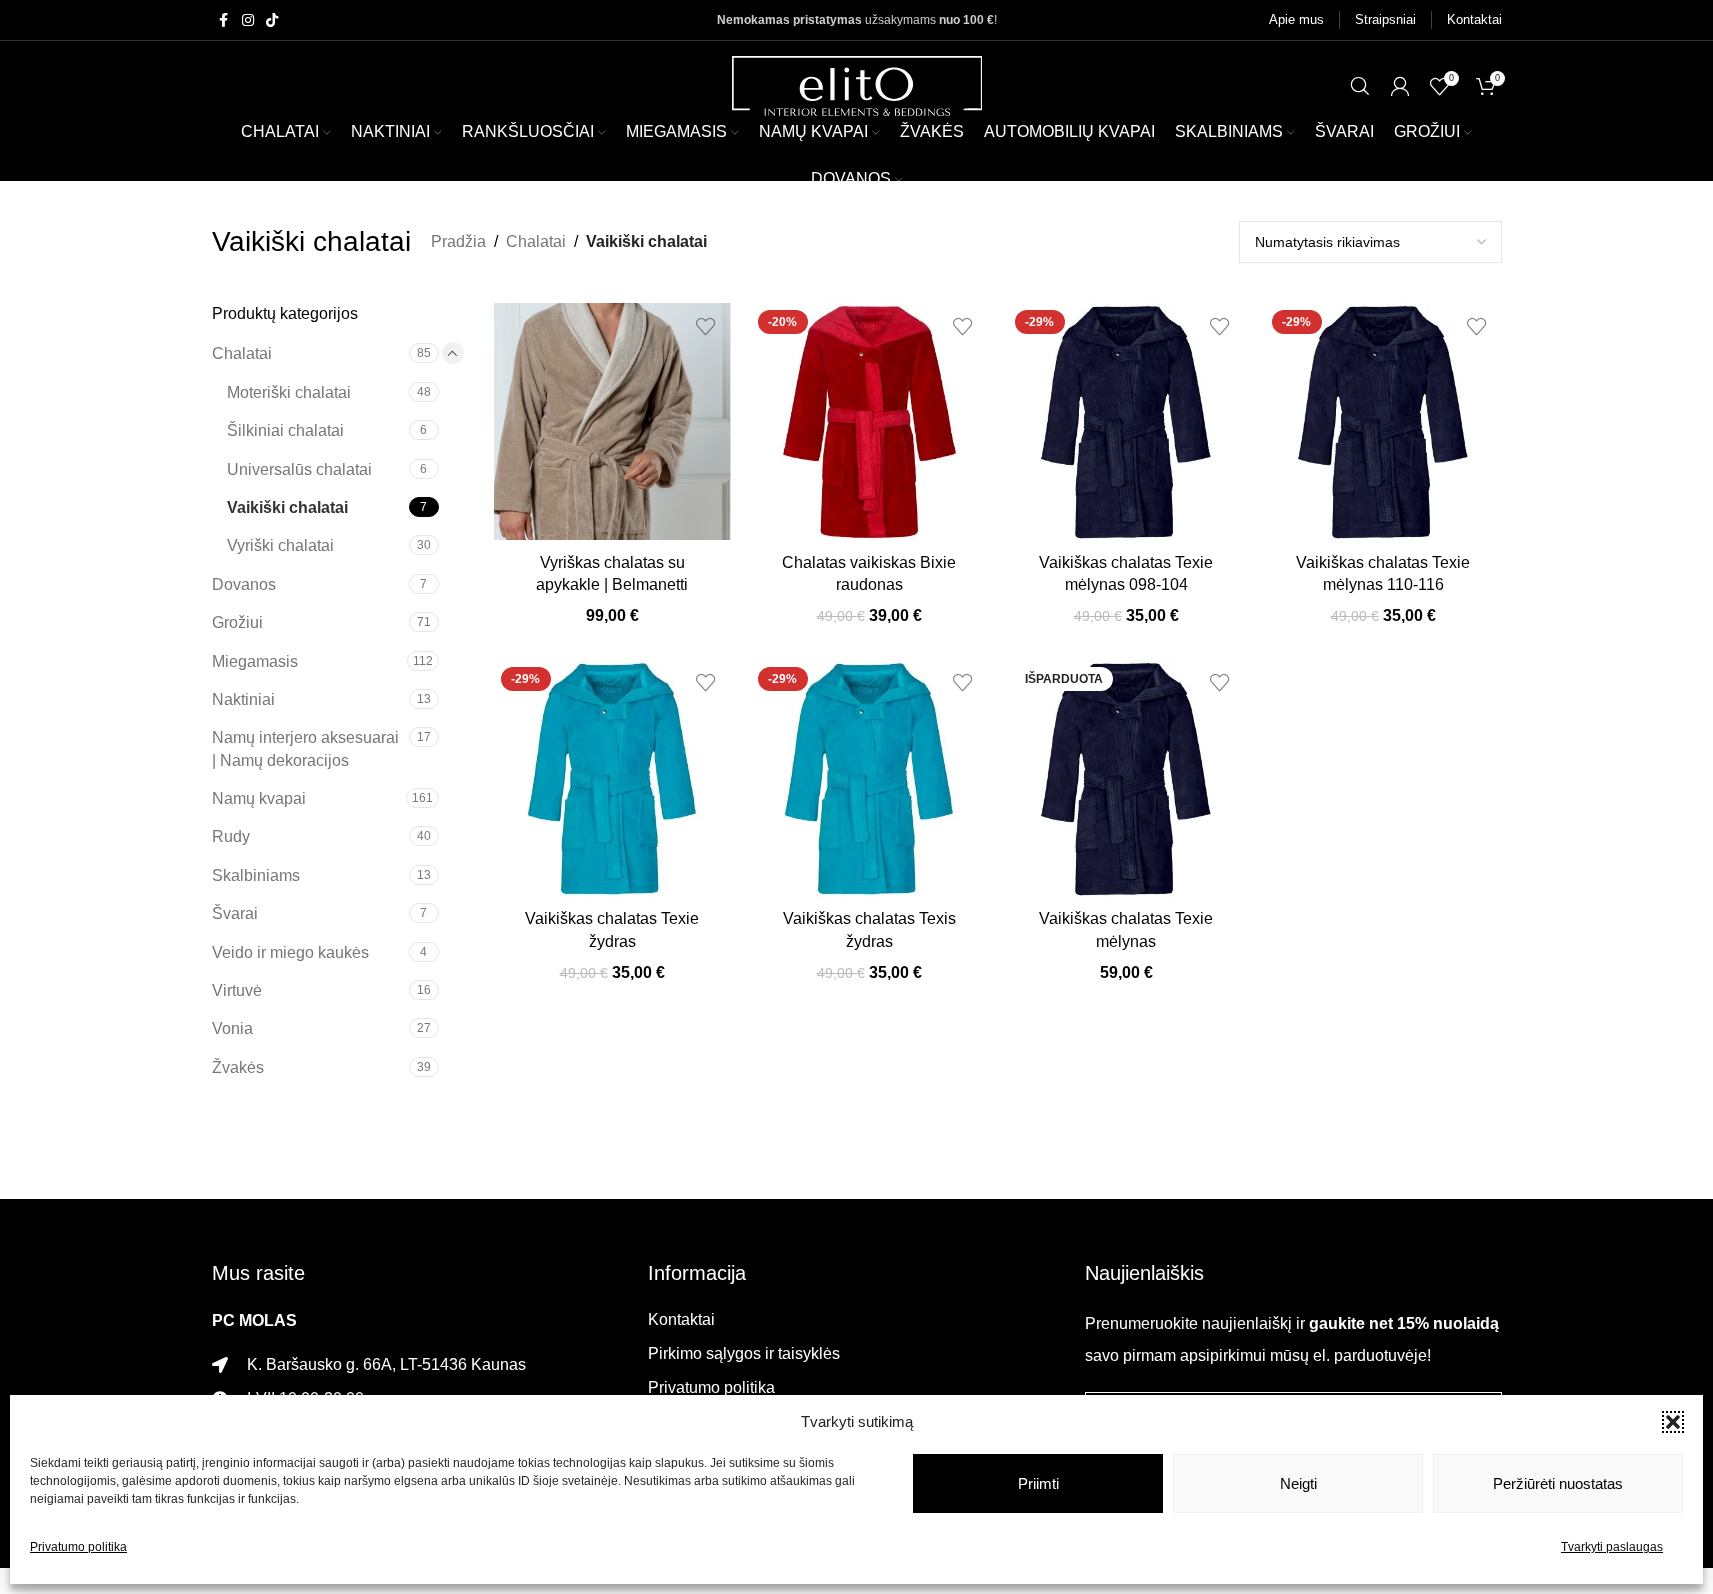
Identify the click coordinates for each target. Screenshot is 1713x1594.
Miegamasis (255, 661)
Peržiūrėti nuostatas (1558, 1483)
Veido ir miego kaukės (290, 952)
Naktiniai (243, 699)
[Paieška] (1360, 86)
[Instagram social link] (248, 20)
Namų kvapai (259, 798)
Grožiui (237, 622)
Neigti (1298, 1483)
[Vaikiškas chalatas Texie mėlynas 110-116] (1383, 421)
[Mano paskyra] (1400, 86)
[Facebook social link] (224, 20)
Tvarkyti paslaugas (1612, 1547)
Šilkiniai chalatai (285, 430)
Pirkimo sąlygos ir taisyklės (744, 1353)
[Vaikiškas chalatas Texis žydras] (869, 778)
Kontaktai (681, 1319)
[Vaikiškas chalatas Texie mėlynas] (1126, 778)
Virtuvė (237, 990)
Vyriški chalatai (280, 545)
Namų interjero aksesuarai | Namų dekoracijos (305, 748)
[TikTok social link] (272, 20)
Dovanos (244, 584)
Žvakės (238, 1067)
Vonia (232, 1028)
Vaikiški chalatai (287, 507)
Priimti (1038, 1483)
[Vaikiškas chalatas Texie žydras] (612, 778)
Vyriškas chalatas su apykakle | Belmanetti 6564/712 (612, 585)
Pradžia (458, 241)
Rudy (231, 836)
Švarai (235, 913)
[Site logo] (857, 84)
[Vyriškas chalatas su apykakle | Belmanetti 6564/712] (612, 421)
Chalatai (536, 241)
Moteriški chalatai (289, 392)
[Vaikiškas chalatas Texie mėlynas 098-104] (1126, 421)
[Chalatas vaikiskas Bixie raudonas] (869, 421)
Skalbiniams (256, 875)
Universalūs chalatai (299, 469)
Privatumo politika (78, 1547)
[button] (1673, 1422)
